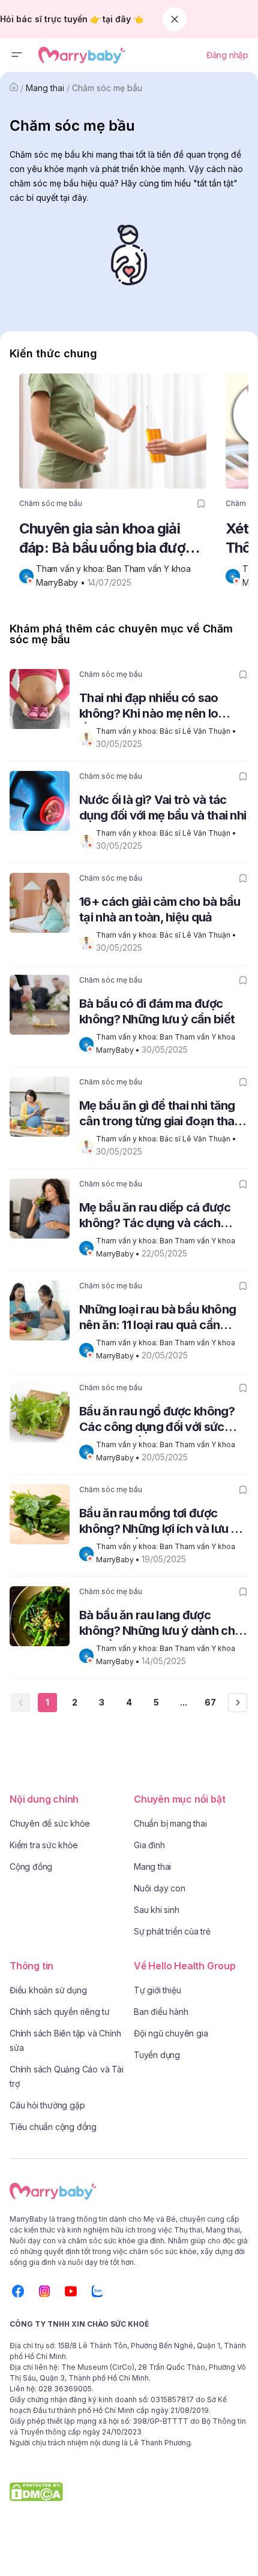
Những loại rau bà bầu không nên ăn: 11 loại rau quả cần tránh (157, 1319)
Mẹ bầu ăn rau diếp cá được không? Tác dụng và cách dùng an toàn (155, 1217)
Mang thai (45, 88)
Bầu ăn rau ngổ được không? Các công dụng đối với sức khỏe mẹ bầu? (157, 1420)
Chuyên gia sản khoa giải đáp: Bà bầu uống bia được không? (106, 539)
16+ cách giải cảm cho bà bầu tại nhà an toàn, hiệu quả (160, 909)
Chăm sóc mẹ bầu (107, 88)
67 (210, 1702)
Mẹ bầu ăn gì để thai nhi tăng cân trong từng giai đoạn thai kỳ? (158, 1115)
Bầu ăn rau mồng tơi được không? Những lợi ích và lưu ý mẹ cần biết (158, 1522)
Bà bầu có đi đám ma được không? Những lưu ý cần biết (157, 1011)
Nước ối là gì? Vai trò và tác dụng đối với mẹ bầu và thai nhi (163, 808)
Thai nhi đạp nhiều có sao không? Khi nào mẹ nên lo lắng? (149, 707)
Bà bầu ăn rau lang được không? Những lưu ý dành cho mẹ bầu (160, 1624)
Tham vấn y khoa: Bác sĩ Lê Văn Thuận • (167, 731)
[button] (17, 55)
